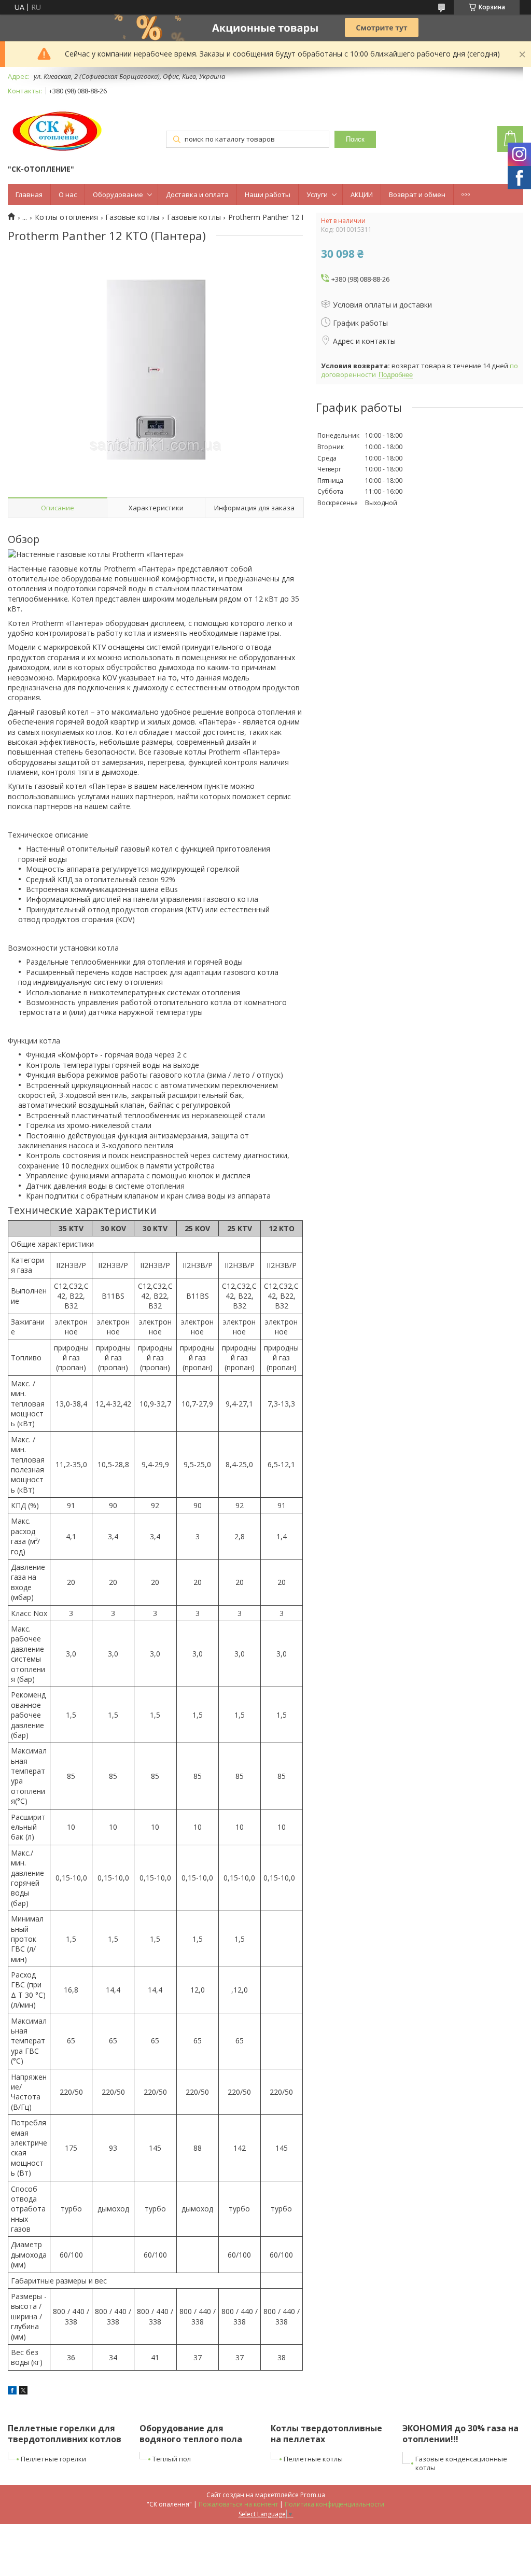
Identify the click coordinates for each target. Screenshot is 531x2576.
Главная (29, 194)
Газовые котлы (132, 217)
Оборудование (118, 194)
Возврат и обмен (417, 194)
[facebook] (12, 2392)
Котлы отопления (66, 217)
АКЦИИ (362, 194)
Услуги (317, 194)
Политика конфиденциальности (334, 2504)
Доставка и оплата (197, 194)
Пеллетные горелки (53, 2459)
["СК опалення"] (58, 131)
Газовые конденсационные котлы (461, 2463)
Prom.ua (313, 2495)
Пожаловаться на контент (238, 2504)
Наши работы (268, 194)
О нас (68, 194)
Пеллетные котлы (313, 2459)
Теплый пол (172, 2459)
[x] (23, 2392)
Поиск (355, 139)
